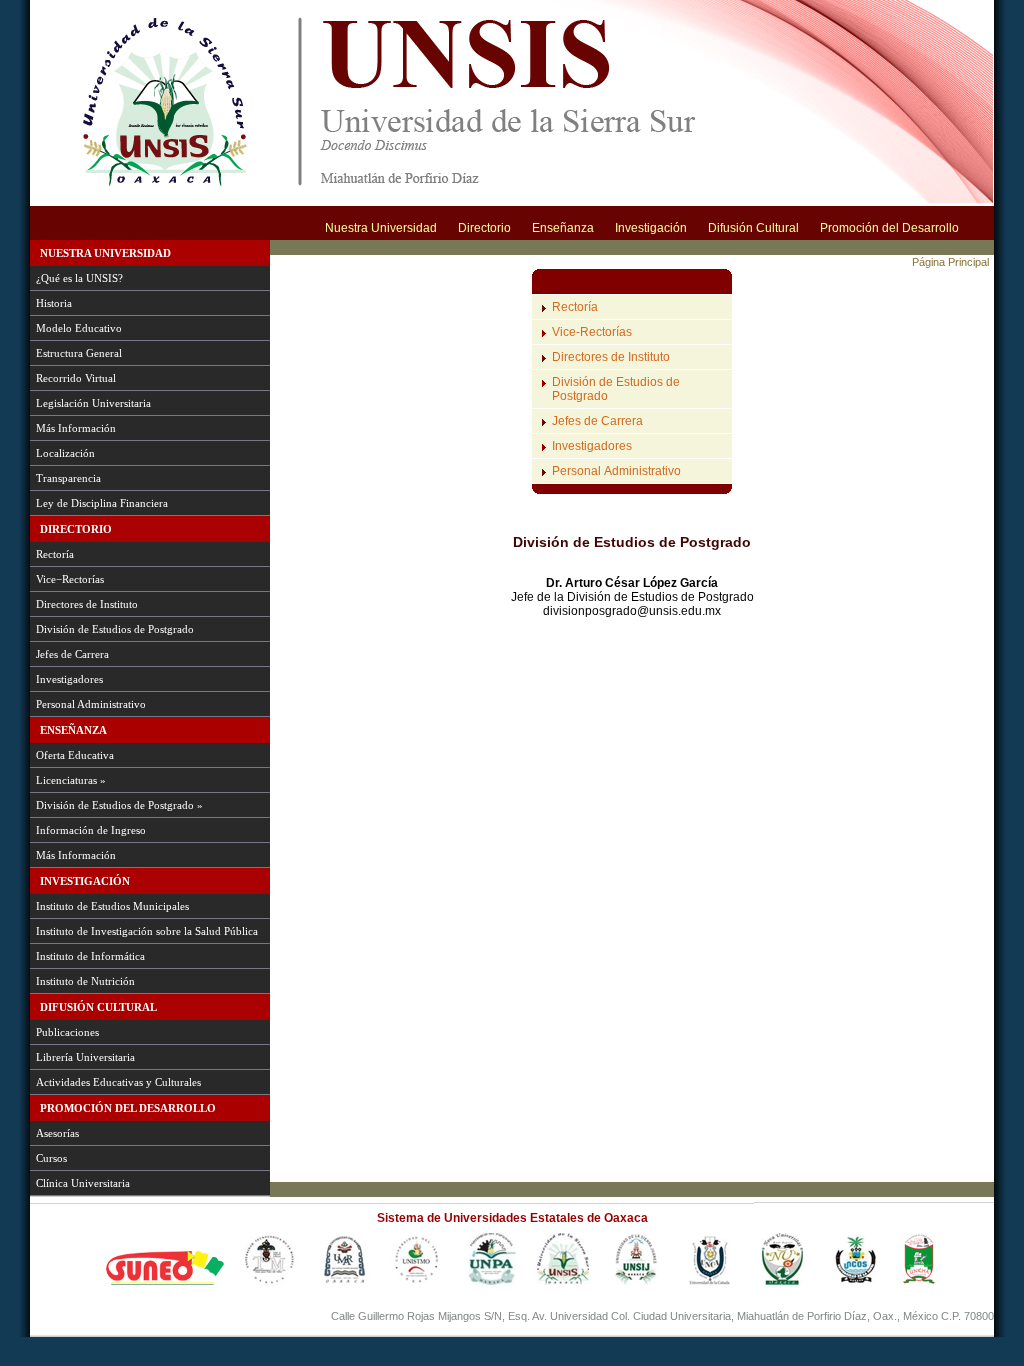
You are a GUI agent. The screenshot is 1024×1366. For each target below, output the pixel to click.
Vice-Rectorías (592, 332)
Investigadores (69, 679)
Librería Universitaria (85, 1057)
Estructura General (79, 353)
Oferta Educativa (75, 755)
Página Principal (950, 262)
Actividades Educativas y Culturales (118, 1082)
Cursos (51, 1158)
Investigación (651, 228)
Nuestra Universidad (381, 228)
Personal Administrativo (91, 704)
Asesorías (57, 1133)
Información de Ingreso (91, 830)
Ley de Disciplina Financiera (102, 503)
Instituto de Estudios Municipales (112, 906)
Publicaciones (67, 1032)
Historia (54, 303)
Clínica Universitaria (83, 1183)
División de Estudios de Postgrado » (119, 805)
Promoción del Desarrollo (889, 228)
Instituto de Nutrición (85, 981)
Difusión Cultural (753, 228)
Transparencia (68, 478)
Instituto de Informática (90, 956)
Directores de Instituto (87, 604)
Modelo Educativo (79, 328)
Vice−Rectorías (70, 579)
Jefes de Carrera (72, 654)
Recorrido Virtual (76, 378)
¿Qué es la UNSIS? (79, 278)
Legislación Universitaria (93, 403)
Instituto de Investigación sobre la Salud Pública (147, 931)
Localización (65, 453)
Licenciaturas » (71, 780)
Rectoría (55, 554)
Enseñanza (563, 228)
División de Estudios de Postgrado (115, 629)
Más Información (76, 428)
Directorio (484, 228)
